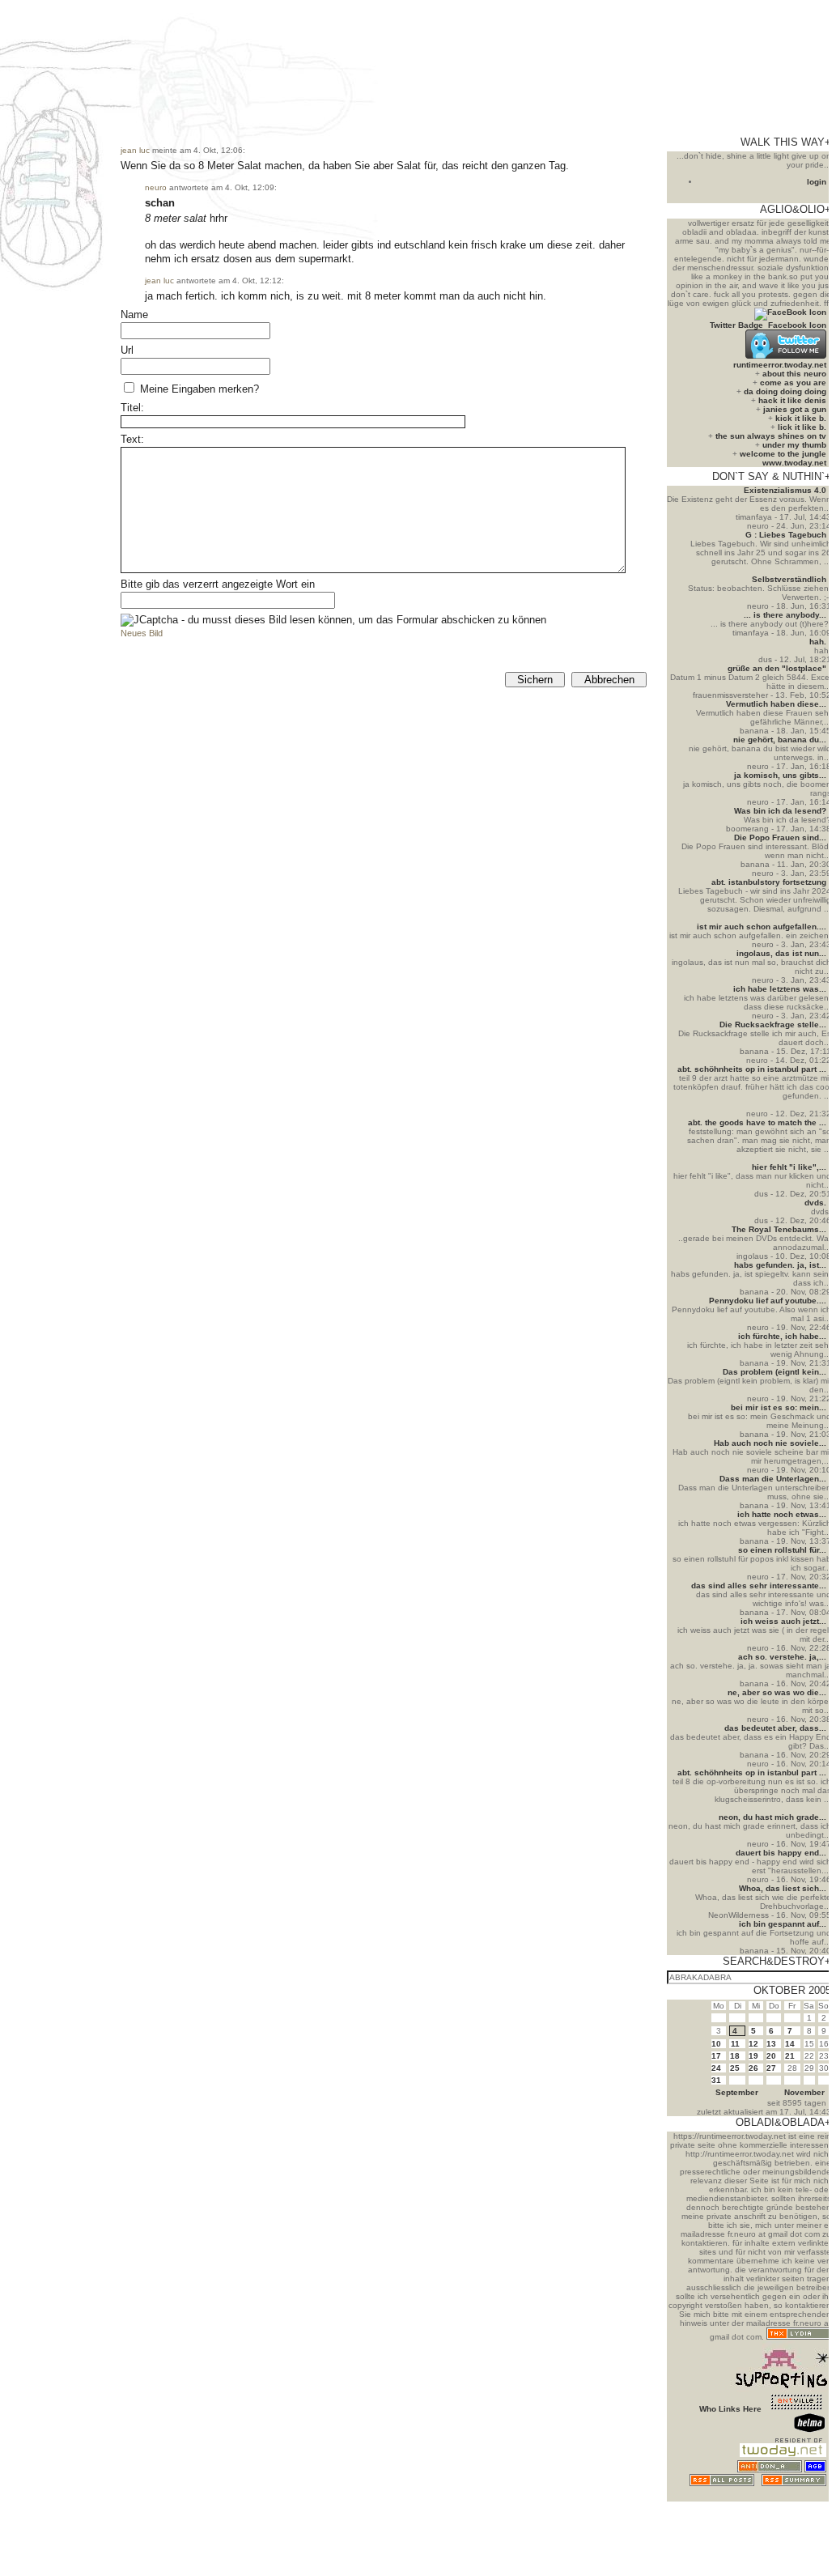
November (804, 2092)
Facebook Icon (797, 325)
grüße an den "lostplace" (777, 668)
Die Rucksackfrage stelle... (773, 1024)
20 (771, 2056)
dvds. (815, 1203)
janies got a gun (795, 409)
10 (716, 2044)
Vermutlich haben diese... (776, 704)
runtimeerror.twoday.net (780, 365)
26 (753, 2068)
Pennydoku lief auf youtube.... (768, 1301)
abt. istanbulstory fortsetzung (769, 882)
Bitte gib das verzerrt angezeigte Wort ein (218, 584)
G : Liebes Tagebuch (786, 535)
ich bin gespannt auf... (783, 1924)
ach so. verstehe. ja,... (782, 1657)
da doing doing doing (785, 391)
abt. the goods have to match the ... (757, 1122)
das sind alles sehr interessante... (759, 1586)
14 (790, 2044)
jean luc (135, 150)
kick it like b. (801, 418)
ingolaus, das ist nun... (781, 953)
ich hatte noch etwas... (782, 1514)
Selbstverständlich (789, 579)
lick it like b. (802, 427)
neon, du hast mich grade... (772, 1817)
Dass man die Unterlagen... (773, 1479)
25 (735, 2068)
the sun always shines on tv (771, 436)
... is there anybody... (785, 615)
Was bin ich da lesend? (780, 811)
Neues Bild (142, 633)
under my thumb (794, 445)
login (817, 182)
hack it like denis (792, 400)
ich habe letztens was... (780, 989)
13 (771, 2044)
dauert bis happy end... (781, 1853)
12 (753, 2044)
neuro (156, 187)
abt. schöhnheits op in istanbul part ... (752, 1069)
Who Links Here (730, 2409)
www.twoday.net (794, 463)
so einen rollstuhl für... (782, 1550)
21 (790, 2056)
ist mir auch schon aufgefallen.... (762, 927)
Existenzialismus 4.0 (785, 490)
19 (753, 2056)
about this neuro (794, 374)
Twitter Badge (736, 325)
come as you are (793, 383)
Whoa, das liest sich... (783, 1888)
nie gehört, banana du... (780, 740)
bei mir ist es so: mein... (779, 1407)
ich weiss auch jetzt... (783, 1621)
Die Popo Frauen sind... (780, 837)
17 (716, 2056)
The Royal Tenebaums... (779, 1229)
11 (735, 2044)
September (737, 2092)
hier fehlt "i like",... (789, 1167)
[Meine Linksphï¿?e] (796, 2497)
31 (716, 2080)
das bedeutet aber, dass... (775, 1728)
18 (735, 2056)
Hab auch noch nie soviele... (770, 1443)
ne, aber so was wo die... (777, 1692)
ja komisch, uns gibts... (780, 775)
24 (716, 2068)
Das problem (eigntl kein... (774, 1372)
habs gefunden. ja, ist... (780, 1265)
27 (771, 2068)
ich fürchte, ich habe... (782, 1336)
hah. (818, 642)
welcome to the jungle (783, 454)
